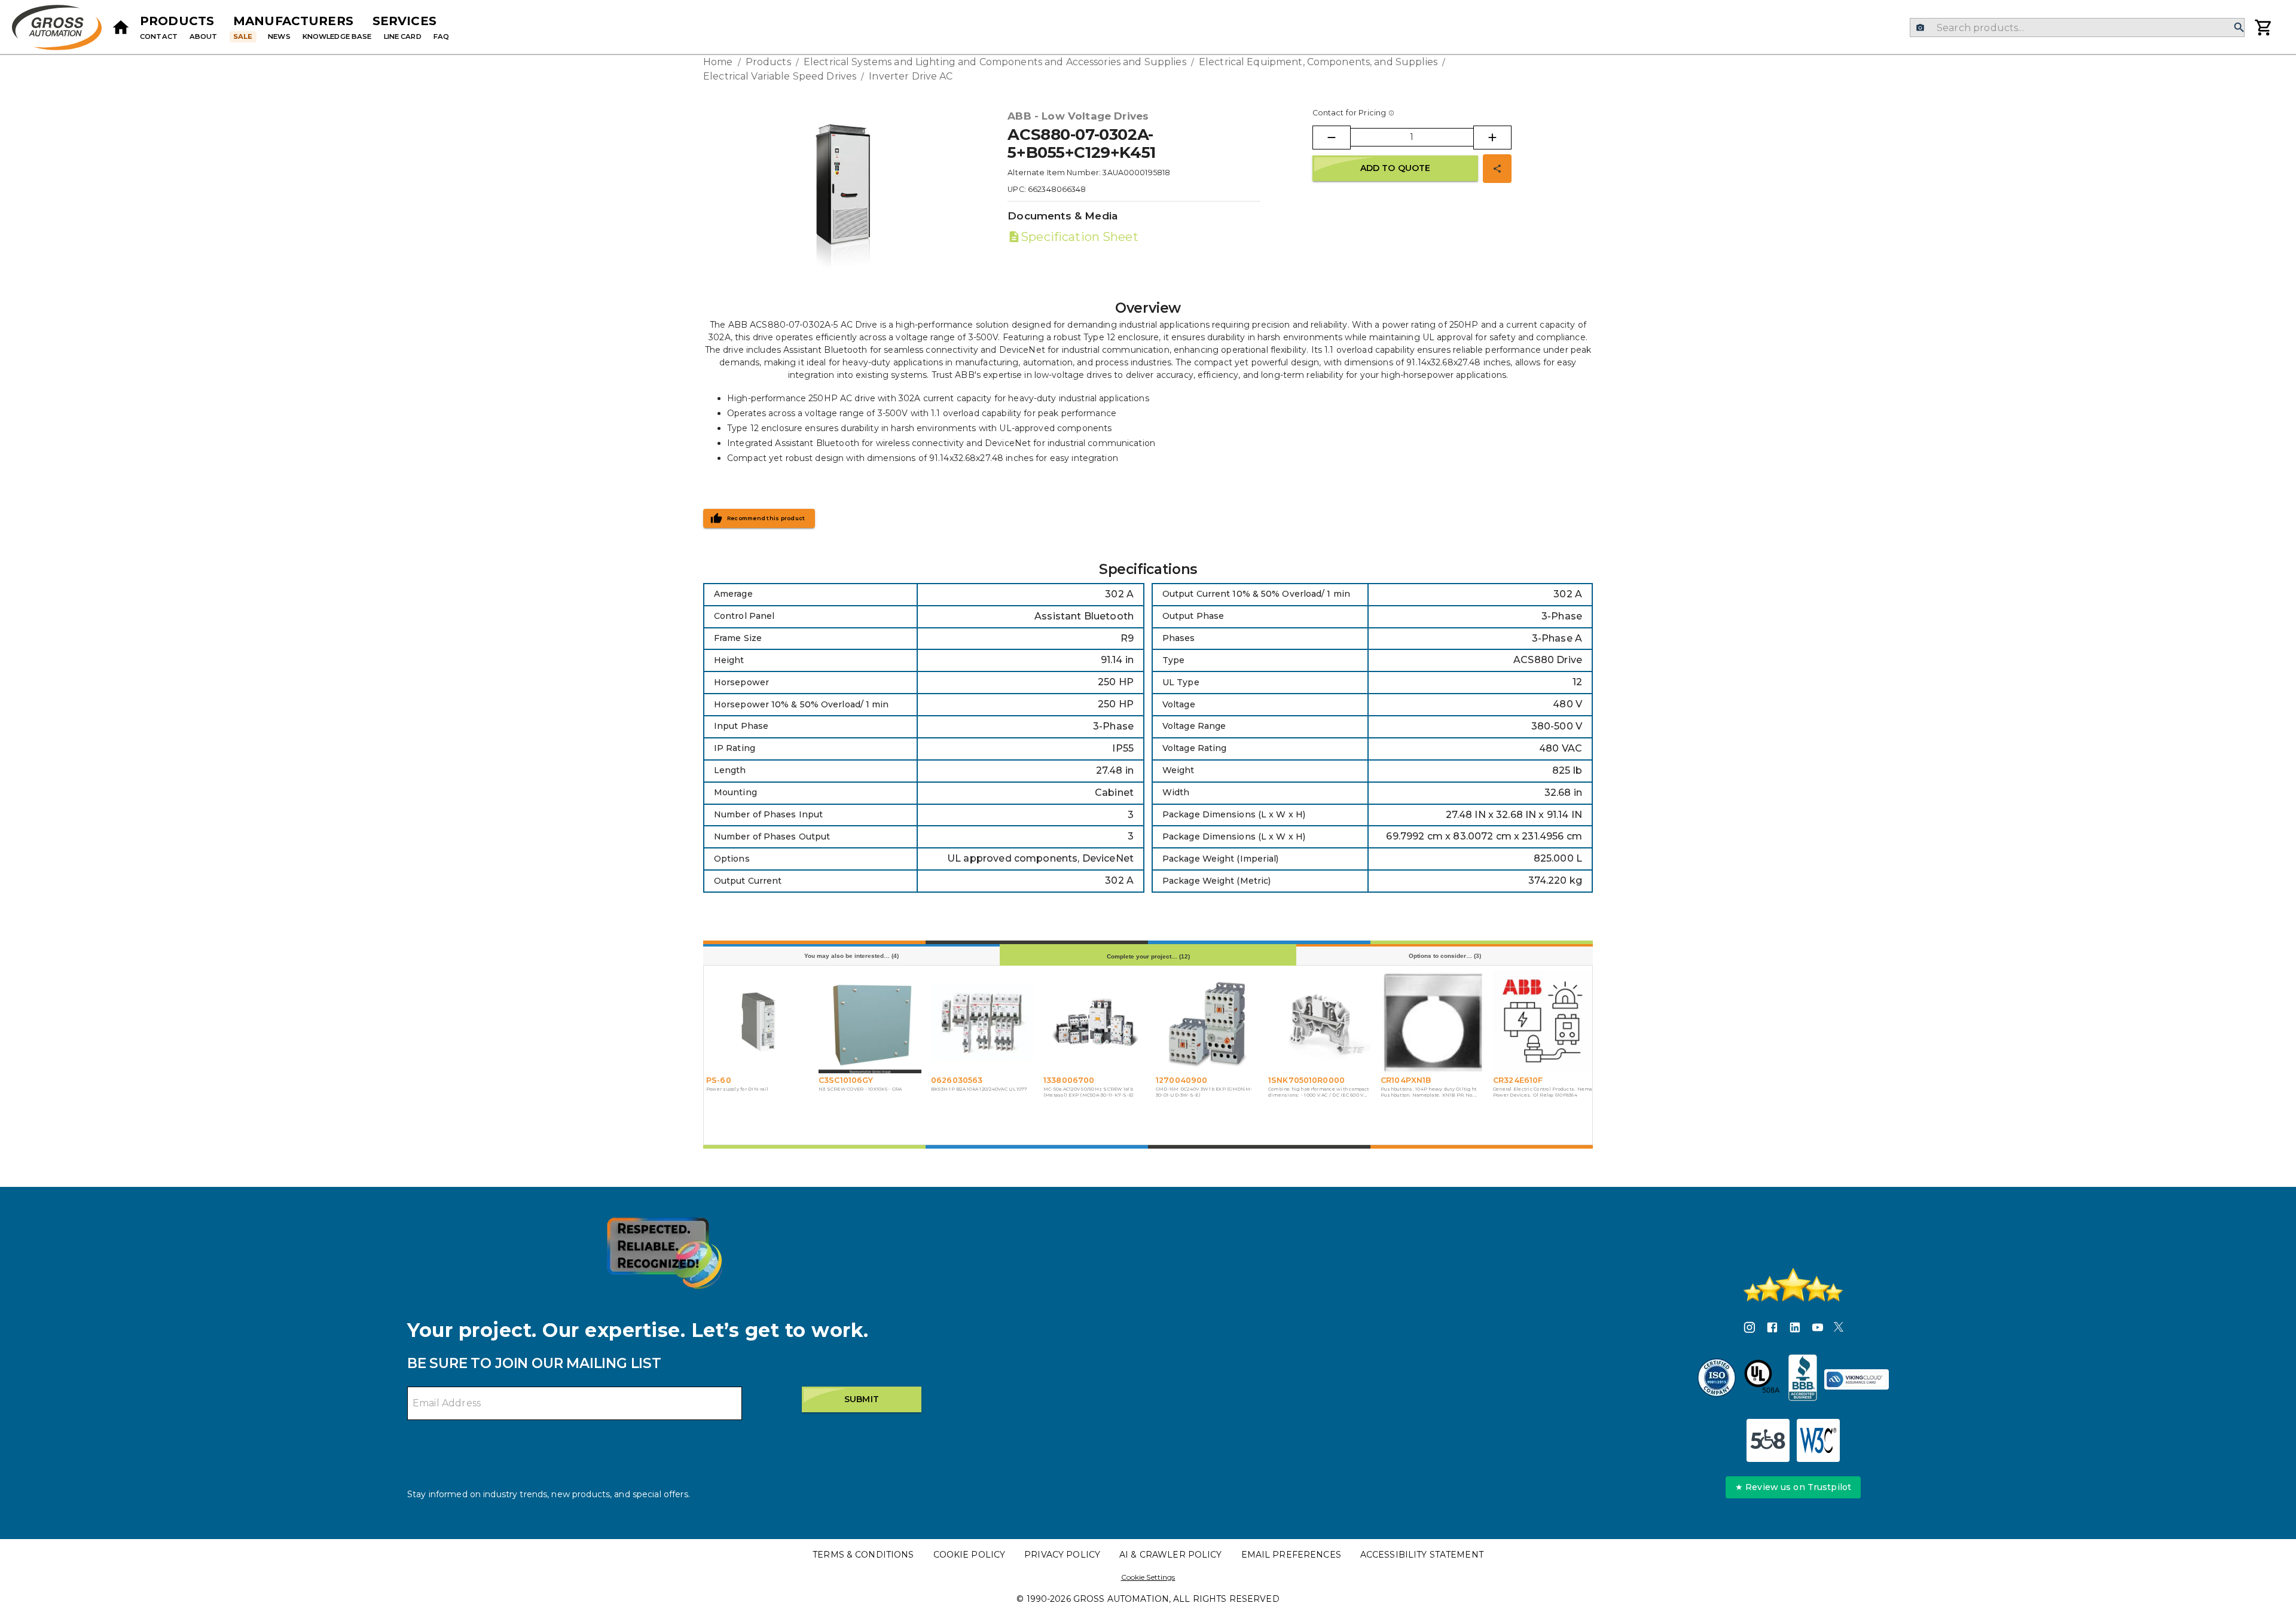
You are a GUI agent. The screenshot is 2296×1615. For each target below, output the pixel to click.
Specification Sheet (1079, 237)
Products (177, 21)
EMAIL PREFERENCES (1291, 1555)
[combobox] (2077, 28)
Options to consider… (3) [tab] (1445, 956)
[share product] (1497, 169)
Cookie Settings (1148, 1577)
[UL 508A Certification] (1762, 1379)
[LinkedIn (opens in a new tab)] (1795, 1329)
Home (718, 62)
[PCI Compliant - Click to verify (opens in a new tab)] (1857, 1379)
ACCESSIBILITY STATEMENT (1422, 1555)
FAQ (441, 36)
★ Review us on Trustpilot (1793, 1487)
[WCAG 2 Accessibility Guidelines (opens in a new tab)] (1818, 1440)
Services (404, 21)
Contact (159, 36)
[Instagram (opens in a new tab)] (1750, 1329)
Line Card (403, 36)
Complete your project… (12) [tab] (1148, 956)
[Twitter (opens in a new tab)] (1839, 1329)
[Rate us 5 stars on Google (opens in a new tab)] (1793, 1285)
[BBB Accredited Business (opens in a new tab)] (1803, 1379)
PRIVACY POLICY (1062, 1555)
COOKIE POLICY (970, 1555)
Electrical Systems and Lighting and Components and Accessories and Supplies (995, 62)
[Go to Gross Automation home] (121, 28)
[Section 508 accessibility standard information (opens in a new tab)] (1768, 1440)
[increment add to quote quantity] (1492, 138)
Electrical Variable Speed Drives (780, 76)
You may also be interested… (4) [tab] (851, 956)
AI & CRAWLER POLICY (1171, 1555)
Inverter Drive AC (911, 76)
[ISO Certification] (1717, 1379)
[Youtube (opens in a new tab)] (1818, 1329)
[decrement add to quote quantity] (1332, 138)
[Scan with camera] (1920, 28)
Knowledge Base (337, 36)
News (279, 36)
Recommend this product (766, 518)
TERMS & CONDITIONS (863, 1555)
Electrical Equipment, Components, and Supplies (1318, 62)
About (204, 36)
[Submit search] (2239, 28)
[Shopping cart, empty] (2264, 28)
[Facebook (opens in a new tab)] (1772, 1329)
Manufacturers (293, 21)
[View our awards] (664, 1253)
